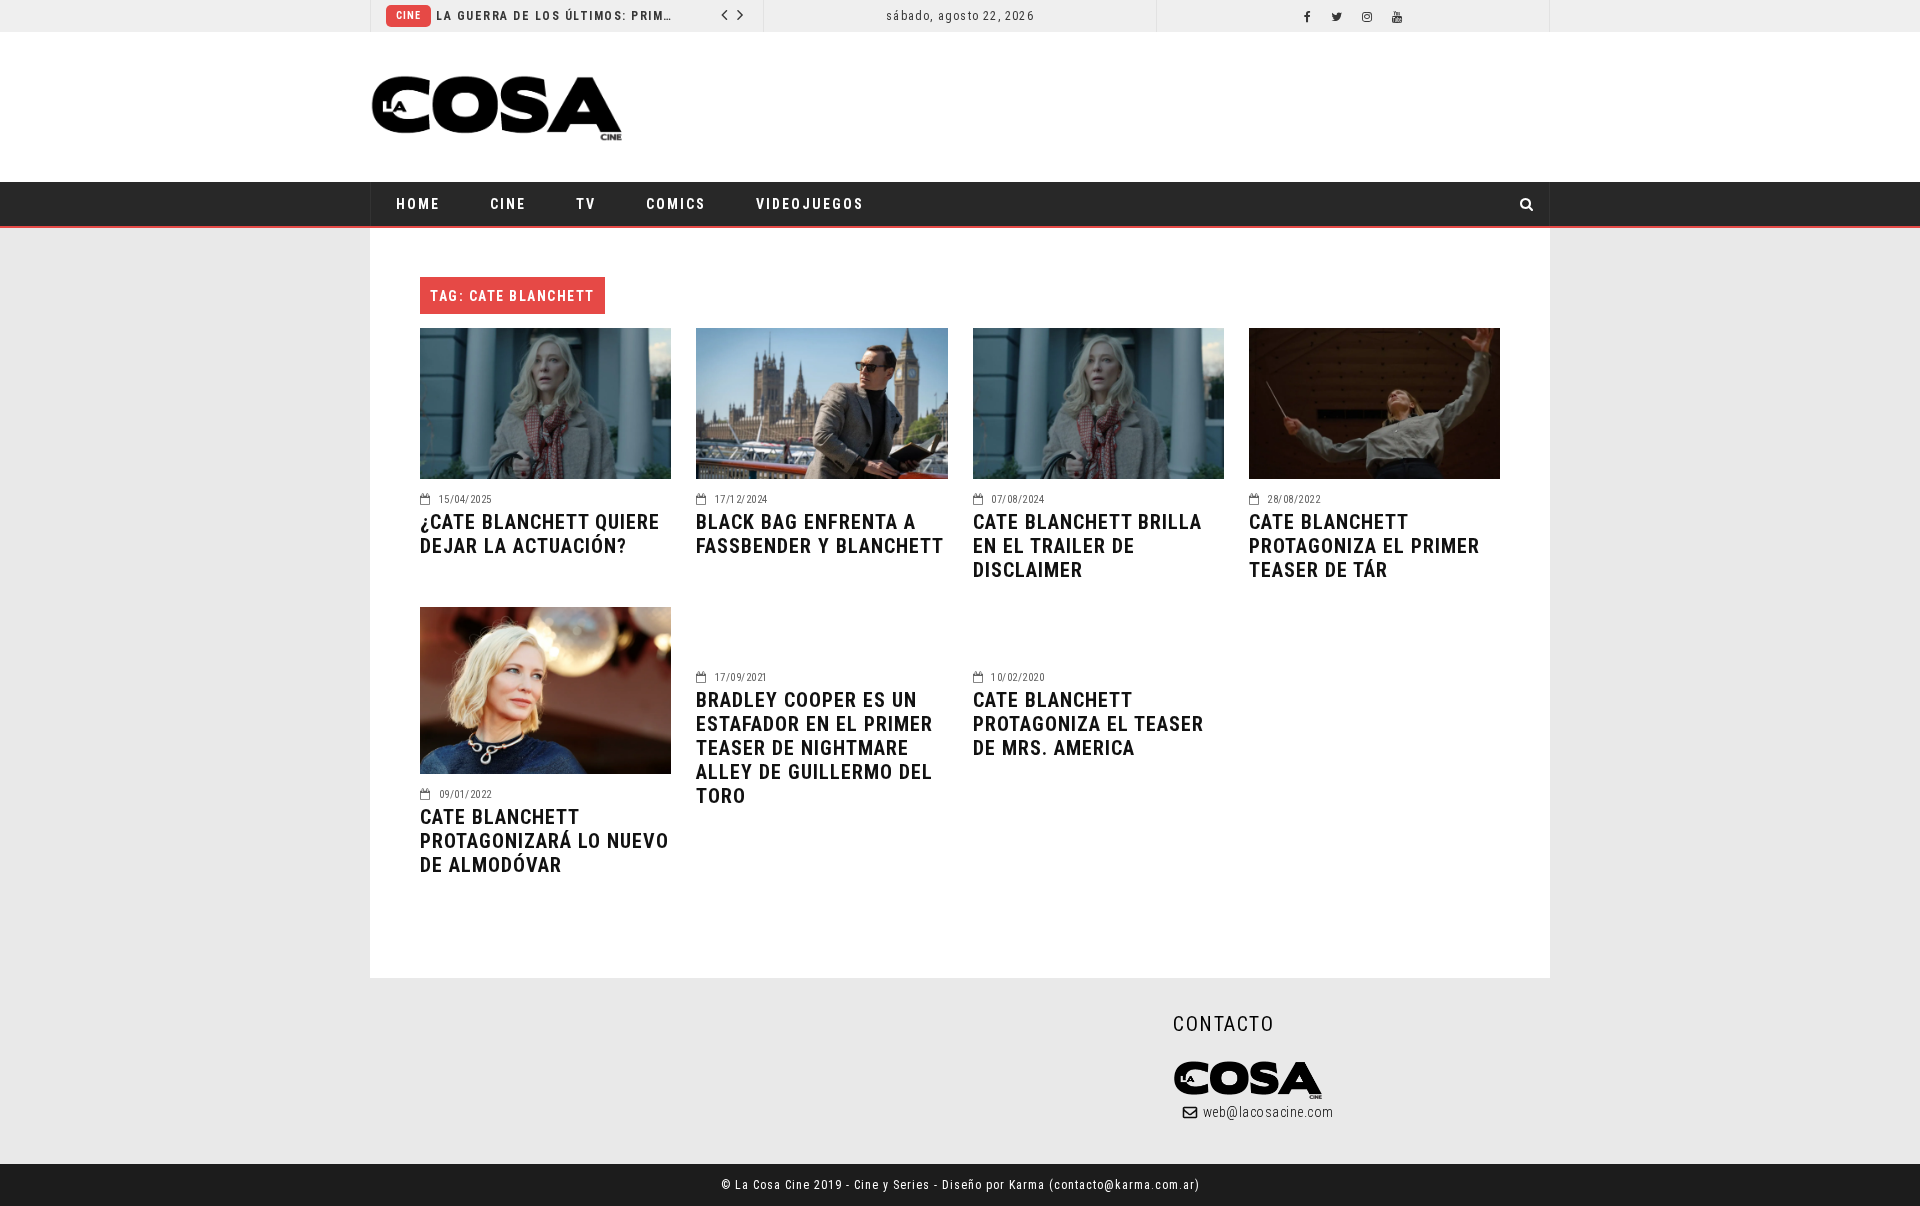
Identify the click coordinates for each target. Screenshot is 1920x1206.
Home (418, 204)
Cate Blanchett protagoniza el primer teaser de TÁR (1364, 546)
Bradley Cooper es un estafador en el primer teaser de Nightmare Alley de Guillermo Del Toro (814, 748)
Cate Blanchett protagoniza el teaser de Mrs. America (1088, 724)
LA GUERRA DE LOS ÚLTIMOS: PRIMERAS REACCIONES (556, 16)
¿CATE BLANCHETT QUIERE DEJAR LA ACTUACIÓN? (540, 534)
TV (586, 204)
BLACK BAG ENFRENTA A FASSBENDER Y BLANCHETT (820, 534)
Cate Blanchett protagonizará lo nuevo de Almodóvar (544, 841)
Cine (408, 15)
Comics (676, 204)
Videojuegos (810, 204)
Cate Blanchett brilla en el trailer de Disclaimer (1087, 546)
